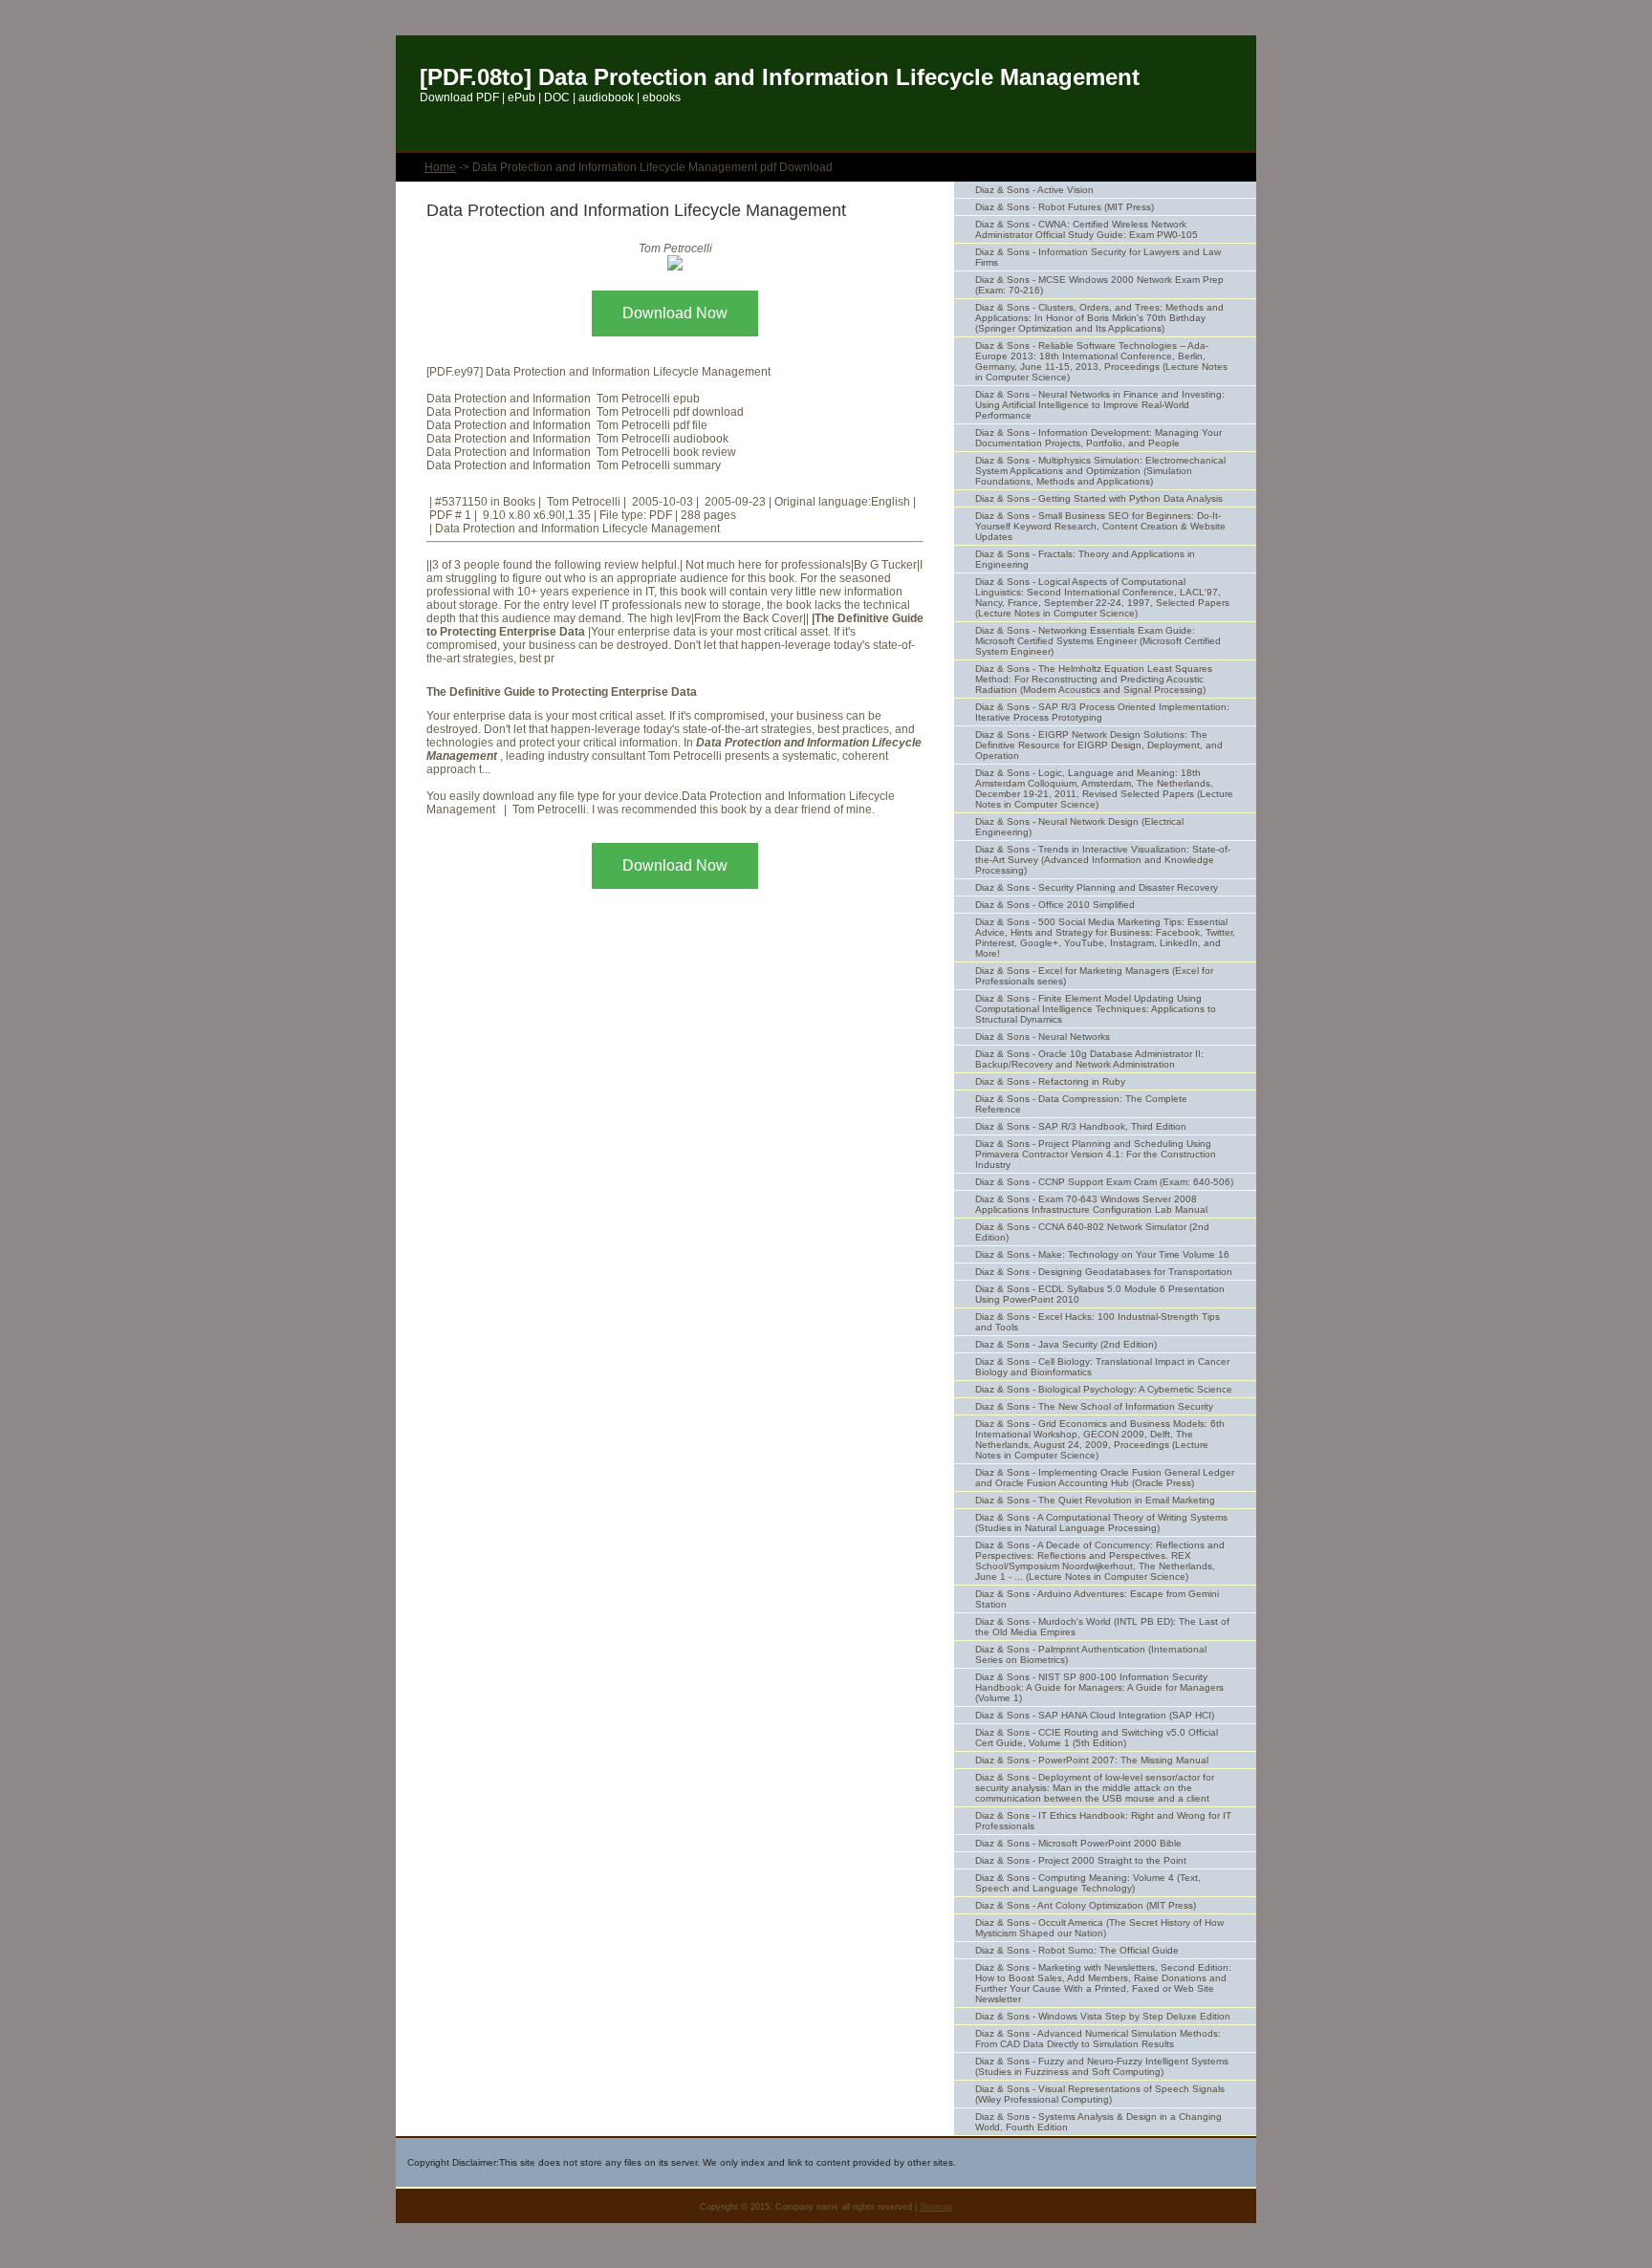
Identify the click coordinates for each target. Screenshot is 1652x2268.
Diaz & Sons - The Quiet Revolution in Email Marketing (1095, 1500)
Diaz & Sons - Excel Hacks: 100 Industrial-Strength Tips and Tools (1098, 1322)
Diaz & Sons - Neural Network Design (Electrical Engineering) (1079, 827)
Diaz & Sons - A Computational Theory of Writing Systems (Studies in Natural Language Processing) (1101, 1523)
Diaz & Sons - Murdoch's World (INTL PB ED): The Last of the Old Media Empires (1102, 1627)
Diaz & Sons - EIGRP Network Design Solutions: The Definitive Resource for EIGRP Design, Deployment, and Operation (1099, 745)
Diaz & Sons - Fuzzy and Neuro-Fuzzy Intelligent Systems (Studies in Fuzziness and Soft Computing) (1102, 2066)
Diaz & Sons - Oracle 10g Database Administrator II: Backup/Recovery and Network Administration (1089, 1059)
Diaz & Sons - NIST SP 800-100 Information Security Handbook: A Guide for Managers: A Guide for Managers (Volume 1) (1099, 1687)
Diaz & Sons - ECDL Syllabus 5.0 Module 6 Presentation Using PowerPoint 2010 (1100, 1294)
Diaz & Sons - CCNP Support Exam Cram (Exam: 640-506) (1104, 1182)
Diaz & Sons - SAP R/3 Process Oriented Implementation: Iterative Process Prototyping (1102, 712)
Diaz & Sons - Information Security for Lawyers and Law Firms (1098, 257)
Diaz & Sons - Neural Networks (1043, 1037)
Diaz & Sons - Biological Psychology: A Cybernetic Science (1104, 1389)
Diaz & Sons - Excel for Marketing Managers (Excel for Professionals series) (1094, 976)
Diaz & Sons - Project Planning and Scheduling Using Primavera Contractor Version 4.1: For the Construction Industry (1096, 1154)
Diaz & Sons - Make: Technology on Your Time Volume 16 (1102, 1254)
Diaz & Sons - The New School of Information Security (1094, 1406)
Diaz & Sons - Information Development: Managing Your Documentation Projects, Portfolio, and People (1098, 438)
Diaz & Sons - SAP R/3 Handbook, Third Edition (1081, 1126)
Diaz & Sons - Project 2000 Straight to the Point (1081, 1860)
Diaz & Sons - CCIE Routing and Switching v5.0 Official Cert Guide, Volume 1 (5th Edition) (1097, 1738)
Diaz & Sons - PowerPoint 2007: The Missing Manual (1092, 1760)
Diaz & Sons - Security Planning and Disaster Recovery (1097, 887)
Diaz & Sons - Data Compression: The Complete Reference (1081, 1104)
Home (440, 167)
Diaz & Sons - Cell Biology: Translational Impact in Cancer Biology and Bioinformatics (1102, 1367)
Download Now (675, 313)
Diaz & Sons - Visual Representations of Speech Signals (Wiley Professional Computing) (1100, 2094)
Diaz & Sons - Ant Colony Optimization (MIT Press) (1086, 1905)
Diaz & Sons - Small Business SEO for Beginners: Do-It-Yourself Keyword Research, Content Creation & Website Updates (1100, 526)
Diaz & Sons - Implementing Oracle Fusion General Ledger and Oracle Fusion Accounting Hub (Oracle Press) (1105, 1478)
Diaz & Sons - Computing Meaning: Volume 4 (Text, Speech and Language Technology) (1088, 1883)
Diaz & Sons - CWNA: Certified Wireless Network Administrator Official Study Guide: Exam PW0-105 (1087, 229)
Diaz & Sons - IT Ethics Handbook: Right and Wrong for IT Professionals (1103, 1821)
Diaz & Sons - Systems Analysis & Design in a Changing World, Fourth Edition (1098, 2122)
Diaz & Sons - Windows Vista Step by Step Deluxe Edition (1103, 2016)
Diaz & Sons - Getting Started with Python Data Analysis (1099, 498)
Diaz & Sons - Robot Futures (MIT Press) (1065, 207)
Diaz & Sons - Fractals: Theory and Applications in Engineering (1085, 559)
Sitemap (936, 2207)
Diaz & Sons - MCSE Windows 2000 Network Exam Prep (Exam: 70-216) (1099, 285)
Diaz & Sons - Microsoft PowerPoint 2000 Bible (1078, 1843)
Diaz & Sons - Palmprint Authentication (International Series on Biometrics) (1091, 1654)
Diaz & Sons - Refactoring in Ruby (1050, 1081)
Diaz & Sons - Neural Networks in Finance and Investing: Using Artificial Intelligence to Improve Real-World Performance (1100, 405)
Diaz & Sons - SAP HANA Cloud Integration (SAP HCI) (1095, 1715)
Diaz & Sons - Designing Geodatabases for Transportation (1104, 1272)
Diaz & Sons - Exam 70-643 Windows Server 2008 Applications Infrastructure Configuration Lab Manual (1091, 1204)
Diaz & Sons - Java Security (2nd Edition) (1066, 1344)
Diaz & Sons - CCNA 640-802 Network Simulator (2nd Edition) (1092, 1232)
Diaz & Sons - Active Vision (1034, 190)
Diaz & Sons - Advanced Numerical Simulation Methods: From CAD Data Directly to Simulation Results (1098, 2039)
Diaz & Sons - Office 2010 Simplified (1055, 905)
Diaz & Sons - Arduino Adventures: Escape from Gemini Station (1097, 1599)
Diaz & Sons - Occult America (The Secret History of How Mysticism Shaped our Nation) (1099, 1928)
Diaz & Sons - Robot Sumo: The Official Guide (1077, 1950)
